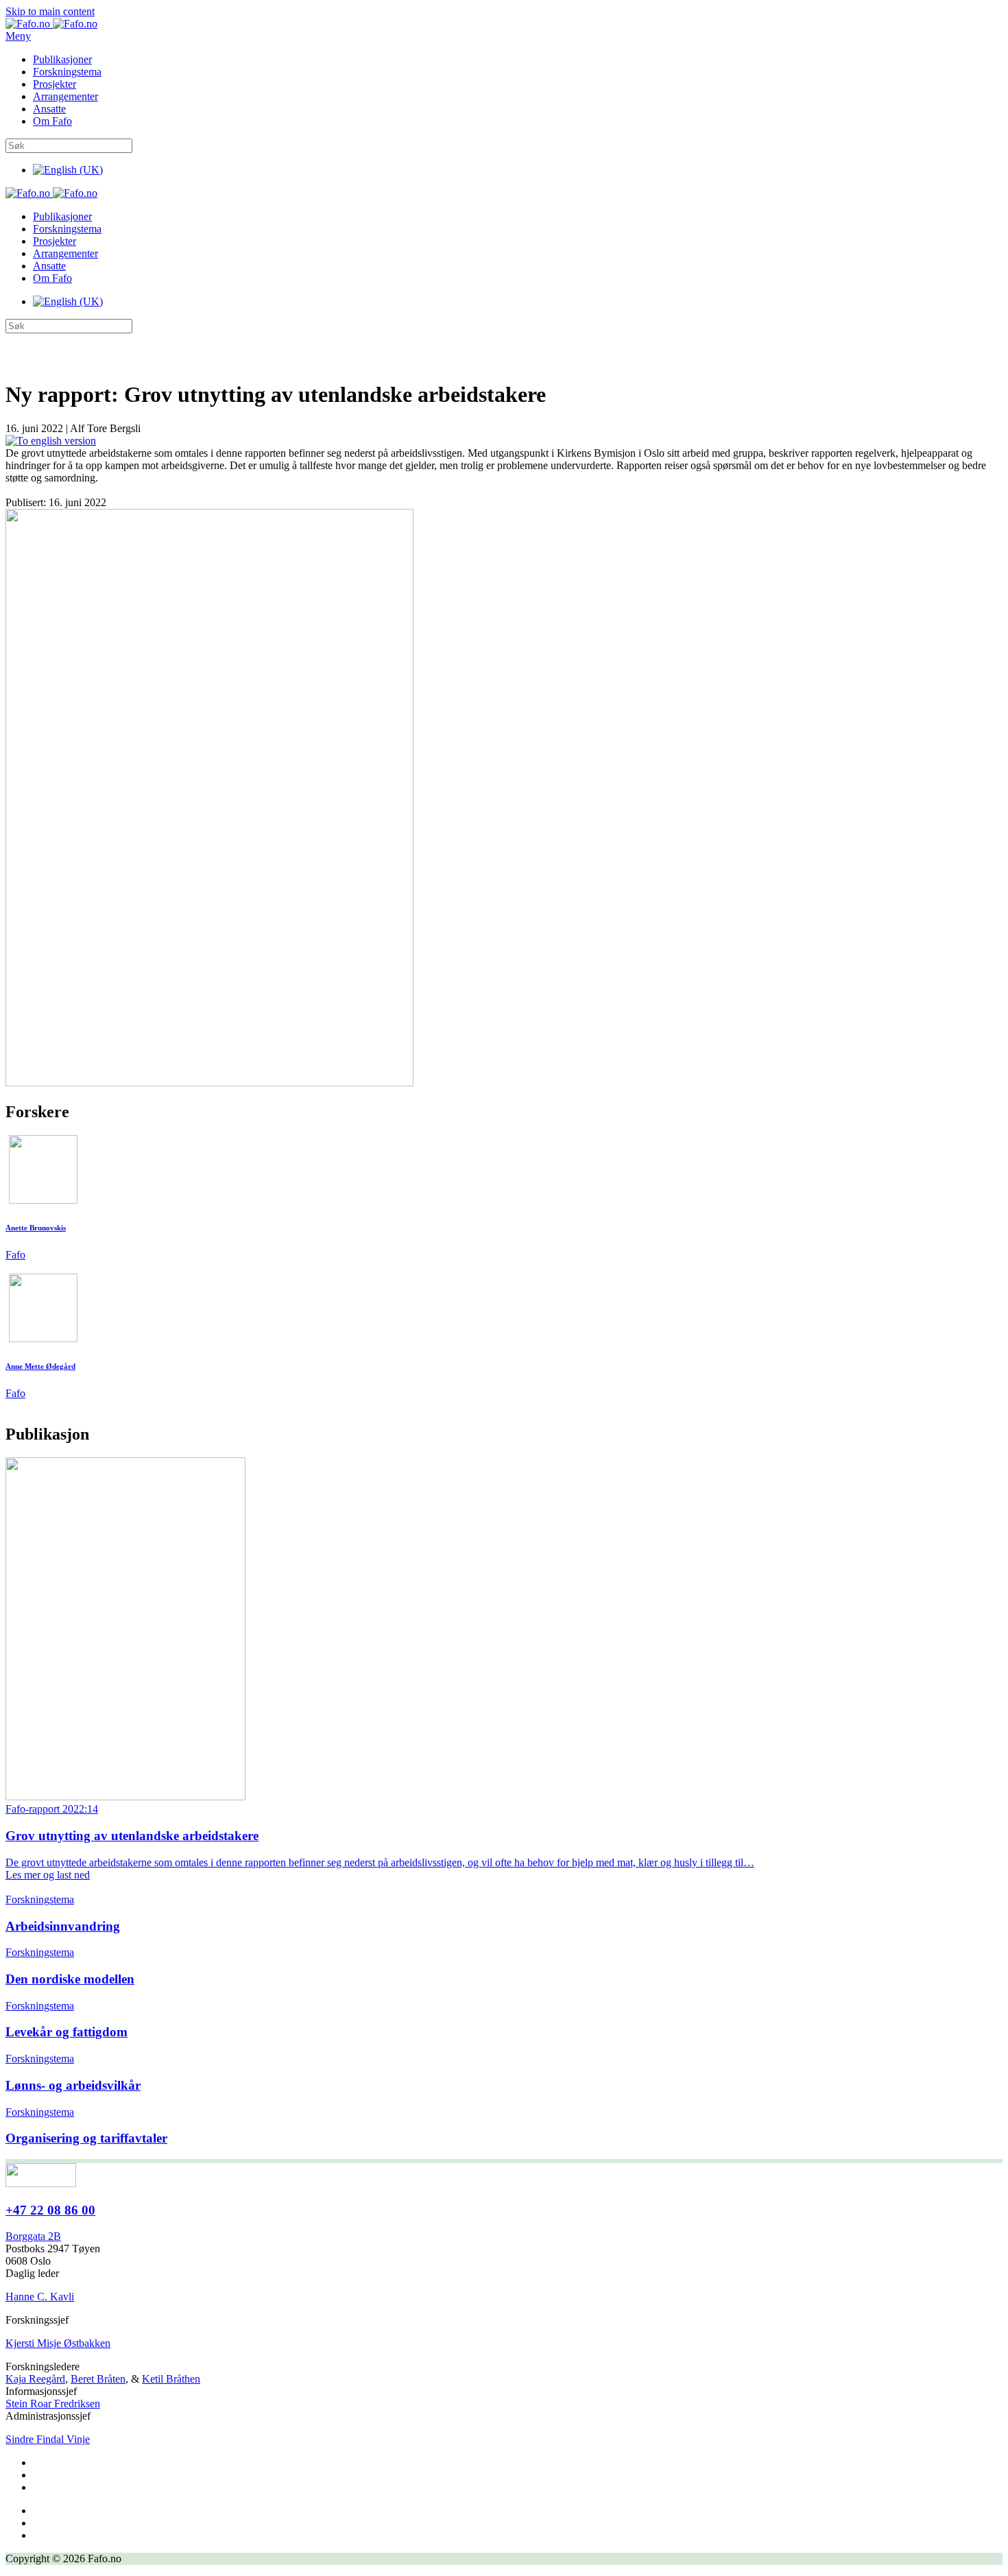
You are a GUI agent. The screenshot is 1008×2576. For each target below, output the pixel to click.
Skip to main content (50, 11)
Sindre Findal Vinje (48, 2439)
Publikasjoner (62, 59)
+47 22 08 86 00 (50, 2210)
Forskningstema (67, 72)
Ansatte (49, 109)
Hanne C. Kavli (40, 2297)
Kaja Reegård (35, 2379)
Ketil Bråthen (171, 2379)
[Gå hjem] (51, 24)
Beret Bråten (98, 2379)
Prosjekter (55, 84)
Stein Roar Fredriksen (53, 2404)
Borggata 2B (33, 2236)
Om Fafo (52, 121)
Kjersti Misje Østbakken (58, 2343)
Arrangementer (65, 96)
